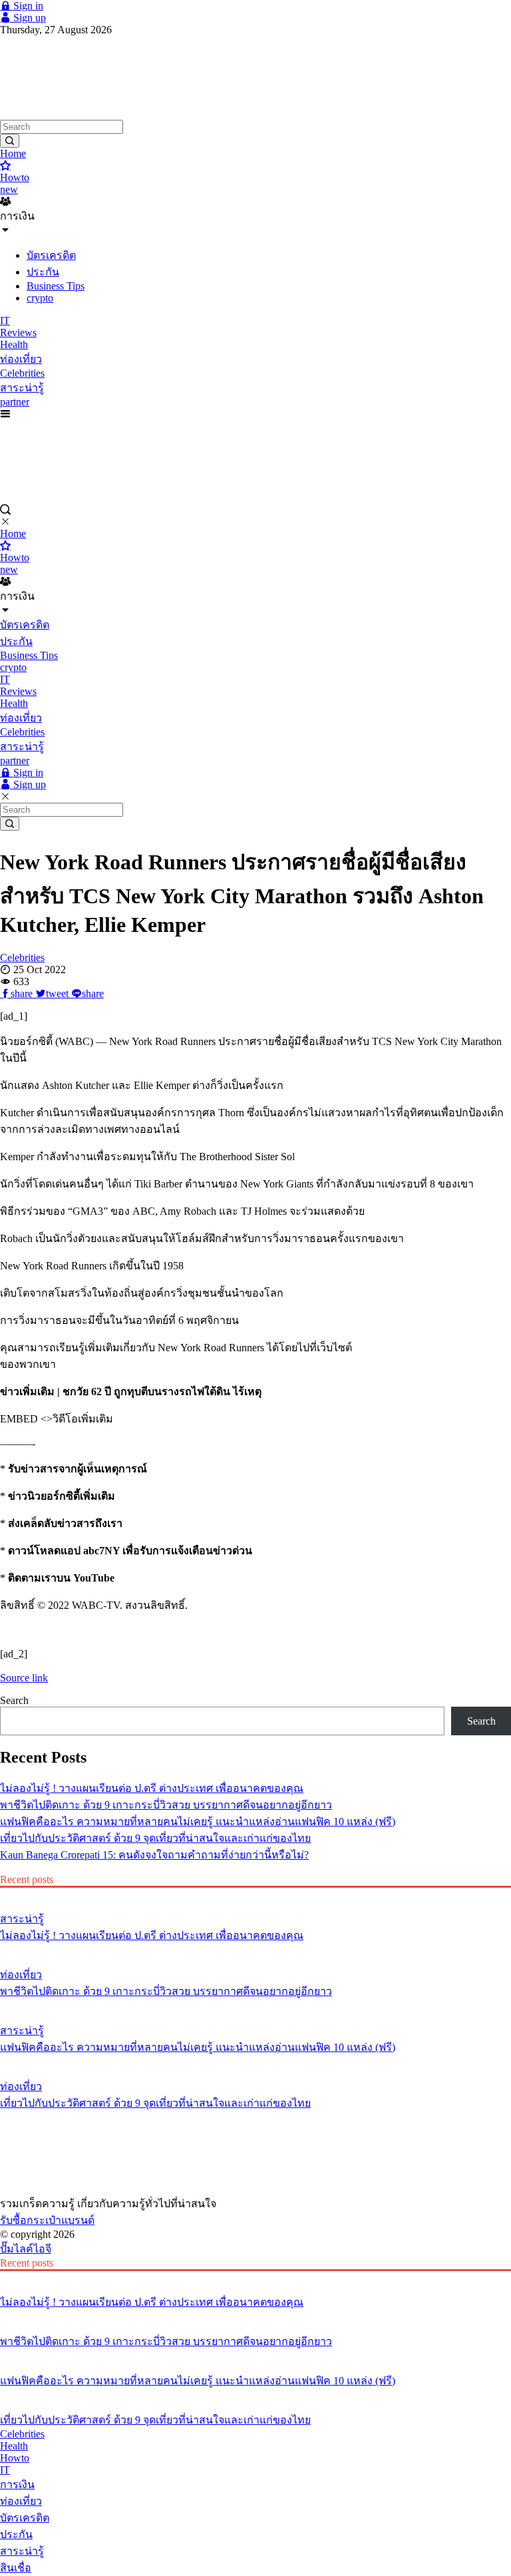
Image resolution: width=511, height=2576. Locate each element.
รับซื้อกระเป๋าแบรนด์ (47, 2220)
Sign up (28, 18)
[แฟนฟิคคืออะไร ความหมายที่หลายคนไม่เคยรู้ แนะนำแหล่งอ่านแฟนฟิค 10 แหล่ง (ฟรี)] (255, 2006)
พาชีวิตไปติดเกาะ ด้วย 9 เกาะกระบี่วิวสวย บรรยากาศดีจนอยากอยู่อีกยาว (166, 1805)
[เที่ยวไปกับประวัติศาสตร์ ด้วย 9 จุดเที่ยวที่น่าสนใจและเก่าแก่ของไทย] (255, 2061)
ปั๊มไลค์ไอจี (26, 2249)
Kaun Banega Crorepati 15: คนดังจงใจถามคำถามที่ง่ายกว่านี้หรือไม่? (154, 1855)
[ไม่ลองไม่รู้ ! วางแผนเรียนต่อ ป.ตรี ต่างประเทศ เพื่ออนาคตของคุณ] (255, 1894)
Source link (24, 1678)
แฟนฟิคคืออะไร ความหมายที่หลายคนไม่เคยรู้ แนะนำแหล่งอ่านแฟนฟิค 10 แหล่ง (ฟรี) (198, 1822)
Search (14, 1700)
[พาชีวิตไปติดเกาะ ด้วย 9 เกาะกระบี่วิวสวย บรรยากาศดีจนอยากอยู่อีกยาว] (255, 1950)
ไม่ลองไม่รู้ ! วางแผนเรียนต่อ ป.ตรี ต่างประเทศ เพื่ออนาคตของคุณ (152, 1788)
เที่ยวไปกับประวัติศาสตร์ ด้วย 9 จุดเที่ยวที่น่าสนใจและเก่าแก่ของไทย (155, 1838)
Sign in (27, 6)
